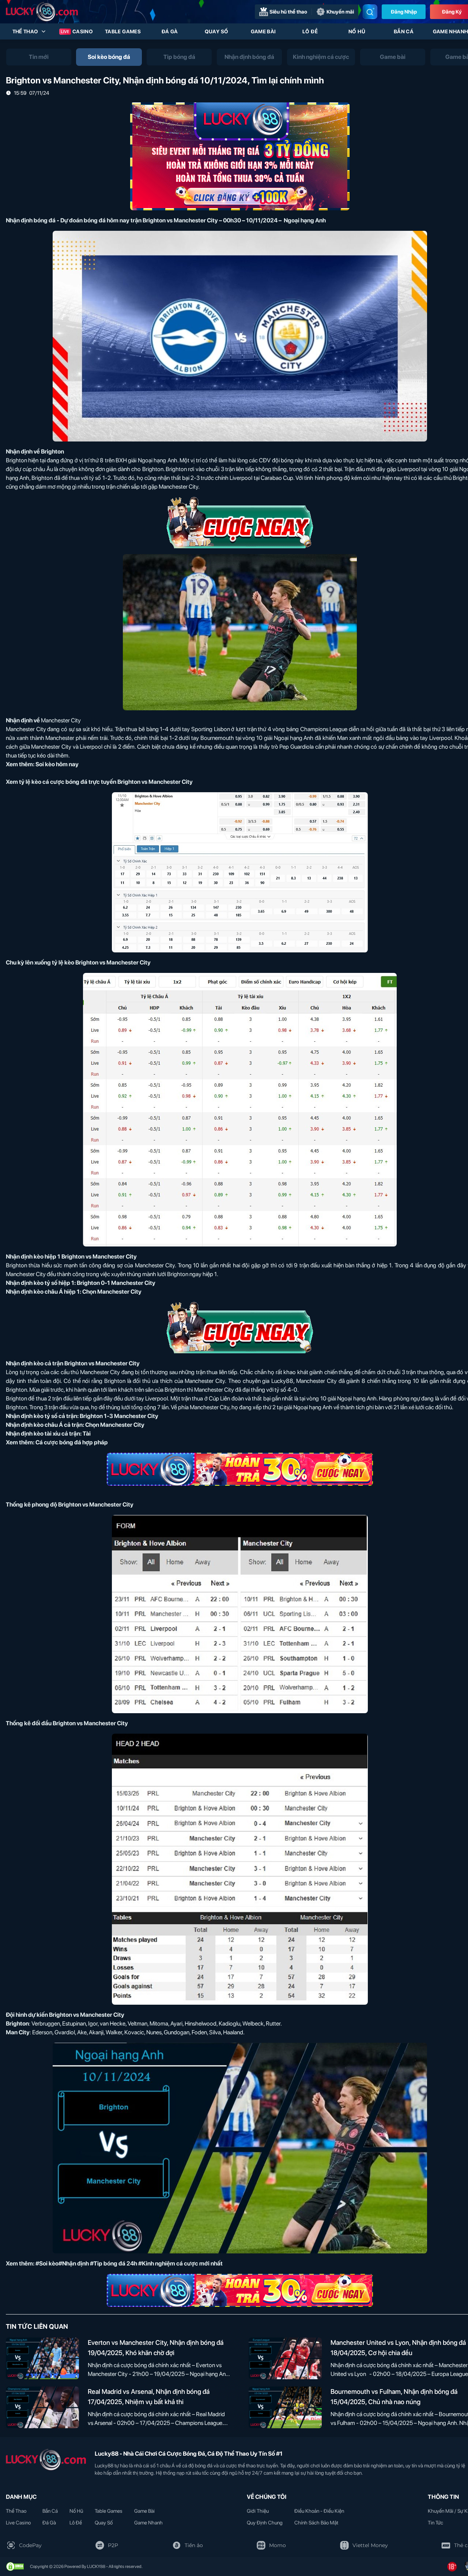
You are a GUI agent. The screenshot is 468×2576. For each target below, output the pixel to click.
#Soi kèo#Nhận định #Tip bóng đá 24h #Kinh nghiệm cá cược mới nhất (129, 2263)
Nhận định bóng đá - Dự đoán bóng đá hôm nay (68, 220)
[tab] (39, 57)
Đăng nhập (404, 12)
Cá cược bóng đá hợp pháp (72, 1442)
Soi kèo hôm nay (57, 764)
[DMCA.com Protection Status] (15, 2566)
